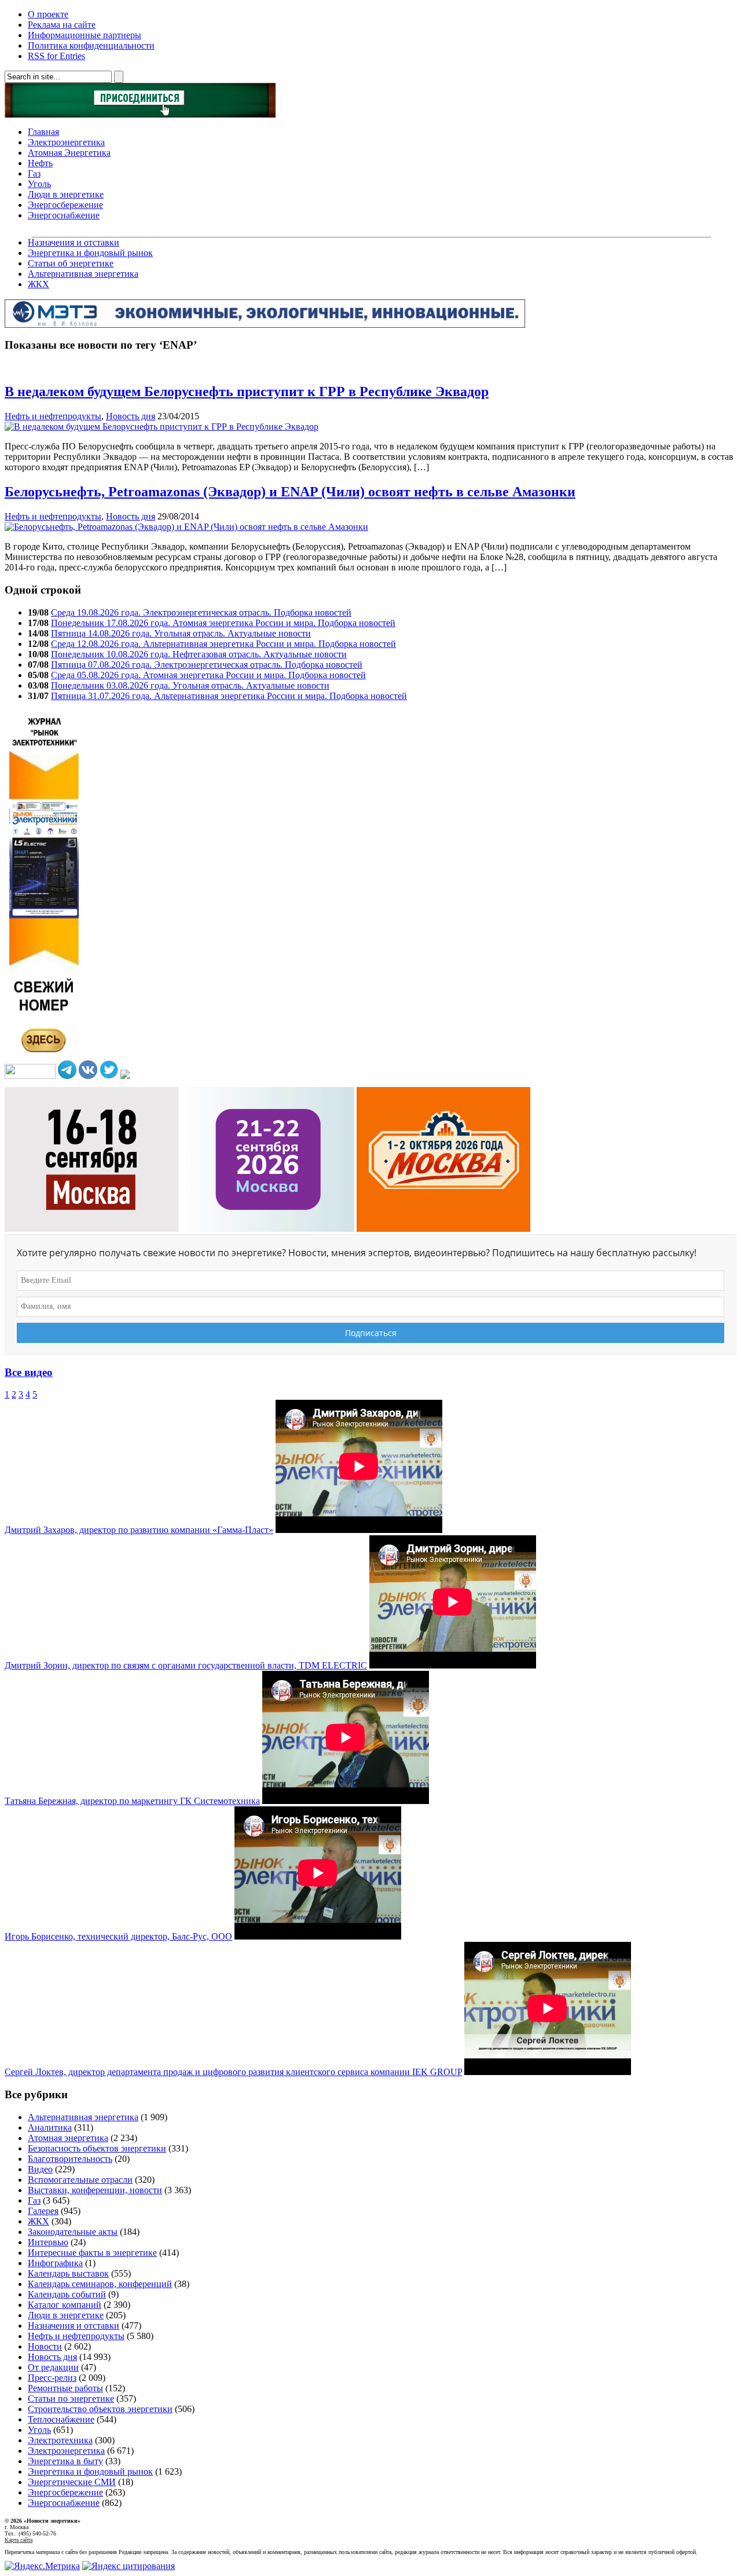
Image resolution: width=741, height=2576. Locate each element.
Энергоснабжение (64, 215)
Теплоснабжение (61, 2419)
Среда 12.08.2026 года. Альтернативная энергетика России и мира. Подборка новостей (223, 644)
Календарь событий (67, 2294)
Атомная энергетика (68, 2138)
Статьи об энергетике (71, 263)
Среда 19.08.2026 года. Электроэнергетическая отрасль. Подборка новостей (201, 612)
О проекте (48, 14)
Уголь (39, 184)
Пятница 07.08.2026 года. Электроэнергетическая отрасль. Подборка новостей (207, 665)
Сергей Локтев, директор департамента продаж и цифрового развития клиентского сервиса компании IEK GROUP (233, 2072)
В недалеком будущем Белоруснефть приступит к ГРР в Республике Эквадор (247, 391)
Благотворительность (70, 2159)
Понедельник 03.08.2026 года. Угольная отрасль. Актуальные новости (190, 685)
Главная (43, 132)
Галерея (43, 2211)
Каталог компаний (65, 2305)
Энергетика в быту (65, 2461)
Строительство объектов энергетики (100, 2409)
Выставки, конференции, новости (95, 2190)
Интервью (48, 2242)
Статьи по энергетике (71, 2398)
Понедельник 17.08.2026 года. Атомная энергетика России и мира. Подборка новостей (223, 623)
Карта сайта (19, 2540)
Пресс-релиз (52, 2378)
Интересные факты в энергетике (92, 2253)
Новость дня (131, 416)
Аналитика (50, 2127)
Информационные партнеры (85, 35)
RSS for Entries (56, 56)
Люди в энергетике (66, 194)
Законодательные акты (73, 2232)
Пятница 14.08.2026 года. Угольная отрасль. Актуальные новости (181, 633)
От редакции (53, 2367)
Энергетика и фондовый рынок (90, 253)
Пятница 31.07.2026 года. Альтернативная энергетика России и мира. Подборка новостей (229, 696)
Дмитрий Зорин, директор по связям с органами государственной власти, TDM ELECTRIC (186, 1665)
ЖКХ (38, 284)
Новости (45, 2346)
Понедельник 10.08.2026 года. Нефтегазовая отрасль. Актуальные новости (199, 654)
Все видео (29, 1372)
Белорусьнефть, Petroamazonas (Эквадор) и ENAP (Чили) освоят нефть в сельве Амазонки (290, 492)
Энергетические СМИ (72, 2482)
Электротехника (60, 2440)
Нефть (40, 163)
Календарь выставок (68, 2273)
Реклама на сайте (62, 25)
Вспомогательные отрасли (80, 2180)
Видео (40, 2169)
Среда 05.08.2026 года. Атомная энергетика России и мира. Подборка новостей (208, 675)
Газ (34, 173)
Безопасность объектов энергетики (97, 2148)
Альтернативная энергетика (83, 274)
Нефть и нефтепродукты (53, 416)
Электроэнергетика (66, 142)
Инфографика (55, 2263)
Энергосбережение (65, 205)
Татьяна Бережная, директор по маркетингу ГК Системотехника (132, 1801)
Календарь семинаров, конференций (100, 2284)
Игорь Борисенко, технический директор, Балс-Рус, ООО (118, 1936)
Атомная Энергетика (69, 153)
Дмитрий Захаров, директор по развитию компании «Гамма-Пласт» (139, 1530)
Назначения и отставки (74, 242)
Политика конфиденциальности (91, 45)
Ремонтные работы (65, 2388)
